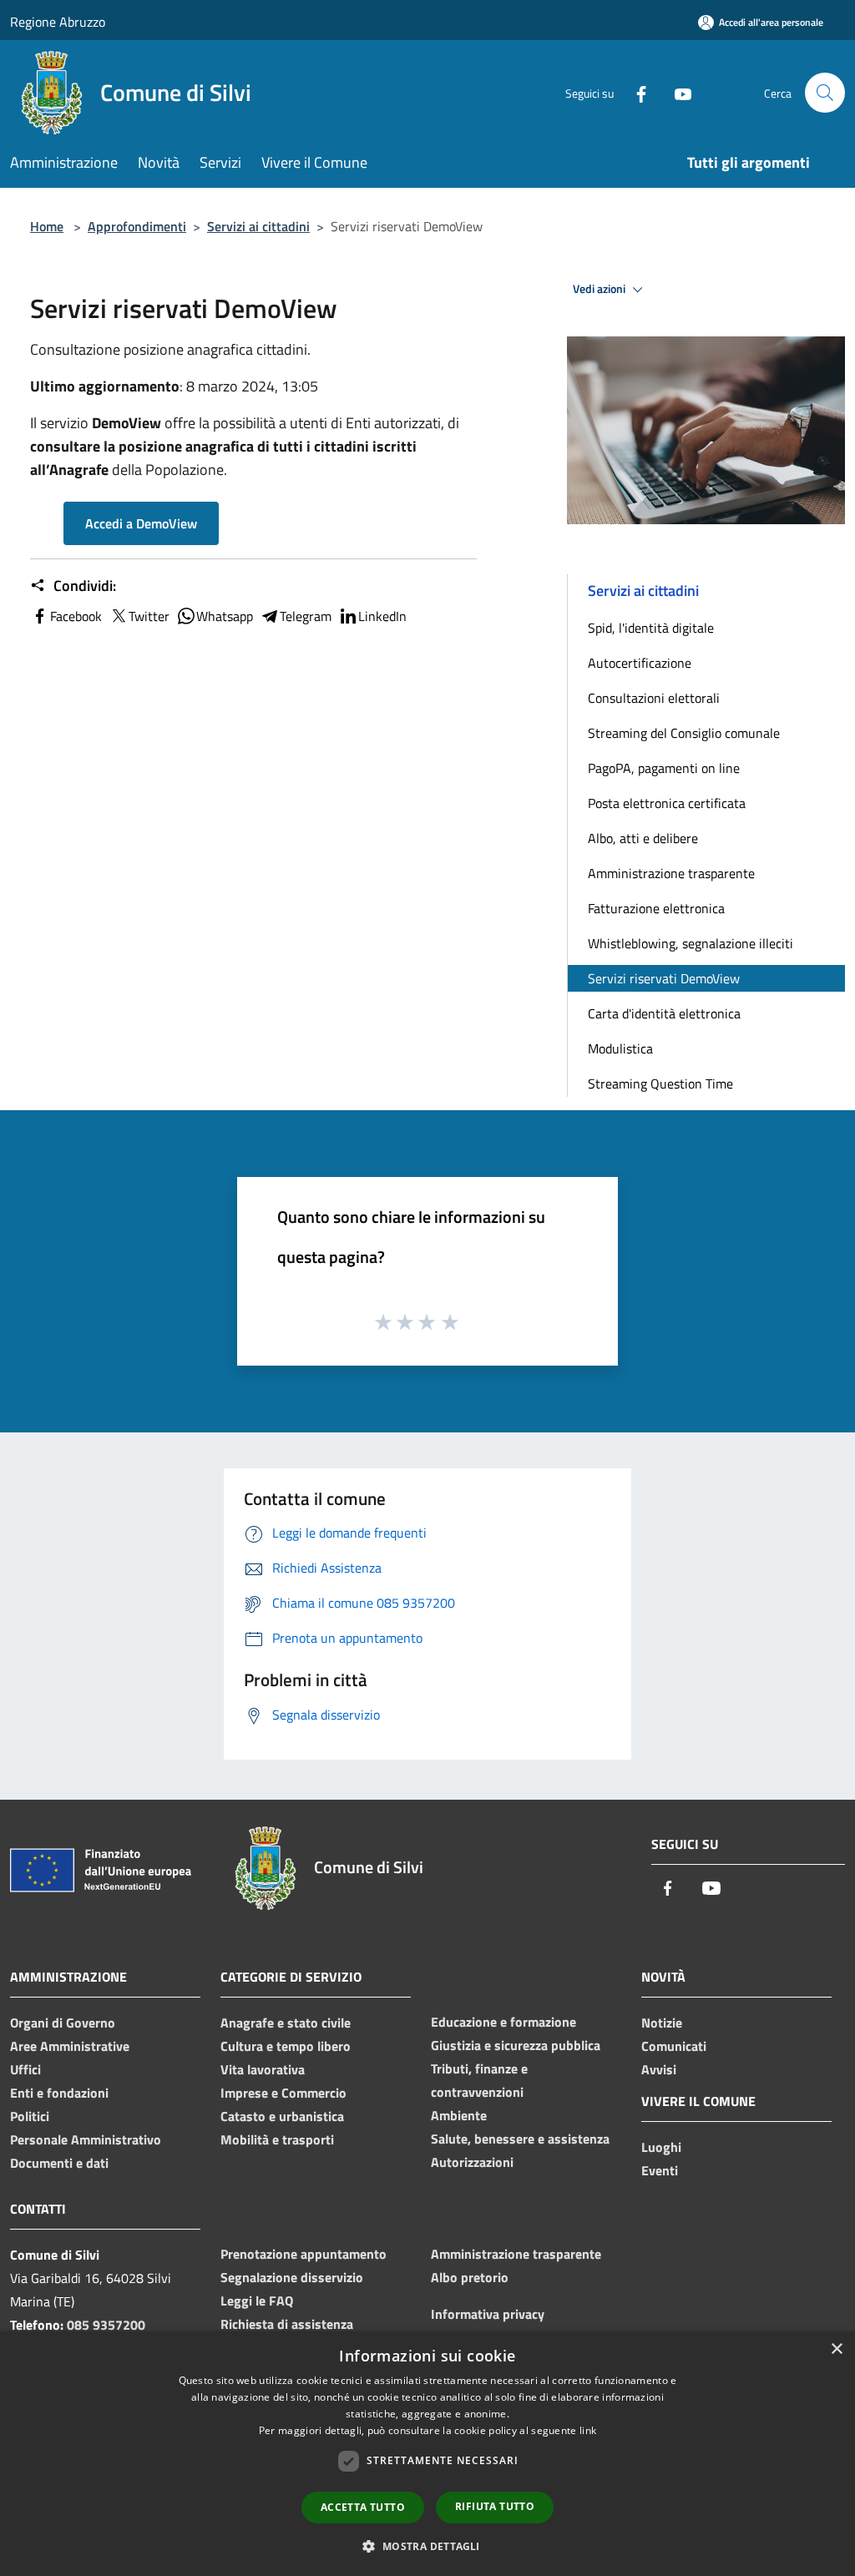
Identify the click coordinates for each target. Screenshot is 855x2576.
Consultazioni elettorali (654, 698)
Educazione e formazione (503, 2022)
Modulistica (620, 1048)
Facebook (76, 616)
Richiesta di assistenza (287, 2324)
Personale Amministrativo (86, 2139)
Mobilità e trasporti (277, 2139)
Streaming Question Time (660, 1083)
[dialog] (427, 2454)
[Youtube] (676, 92)
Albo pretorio (470, 2277)
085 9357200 (106, 2325)
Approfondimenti (137, 226)
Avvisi (659, 2069)
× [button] (836, 2349)
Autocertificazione (640, 663)
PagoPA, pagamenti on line (664, 768)
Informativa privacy (488, 2314)
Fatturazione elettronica (656, 908)
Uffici (25, 2069)
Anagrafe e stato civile (286, 2023)
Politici (30, 2116)
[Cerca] (825, 93)
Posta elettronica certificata (667, 803)
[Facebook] (635, 92)
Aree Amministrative (70, 2046)
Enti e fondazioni (59, 2093)
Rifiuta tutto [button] (495, 2506)
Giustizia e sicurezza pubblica (516, 2045)
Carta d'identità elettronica (664, 1013)
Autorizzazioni (472, 2162)
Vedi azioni (600, 289)
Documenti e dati (59, 2163)
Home (47, 226)
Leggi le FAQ (257, 2301)
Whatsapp (225, 616)
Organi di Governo (63, 2023)
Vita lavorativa (263, 2069)
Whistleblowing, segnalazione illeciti (691, 943)
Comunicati (674, 2046)
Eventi (660, 2170)
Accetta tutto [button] (363, 2507)
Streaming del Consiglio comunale (684, 733)
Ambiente (459, 2115)
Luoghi (661, 2147)
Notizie (662, 2023)
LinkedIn (382, 616)
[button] (427, 2546)
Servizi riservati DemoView (664, 978)
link (588, 2430)
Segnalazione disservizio (292, 2277)
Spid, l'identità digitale (651, 628)
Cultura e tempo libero (286, 2046)
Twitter (149, 616)
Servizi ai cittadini (258, 226)
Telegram (306, 616)
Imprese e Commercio (283, 2093)
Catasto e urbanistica (282, 2116)
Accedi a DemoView (141, 523)
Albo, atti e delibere (643, 838)
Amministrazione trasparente (671, 873)
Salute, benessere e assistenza (520, 2139)
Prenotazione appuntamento (304, 2254)
